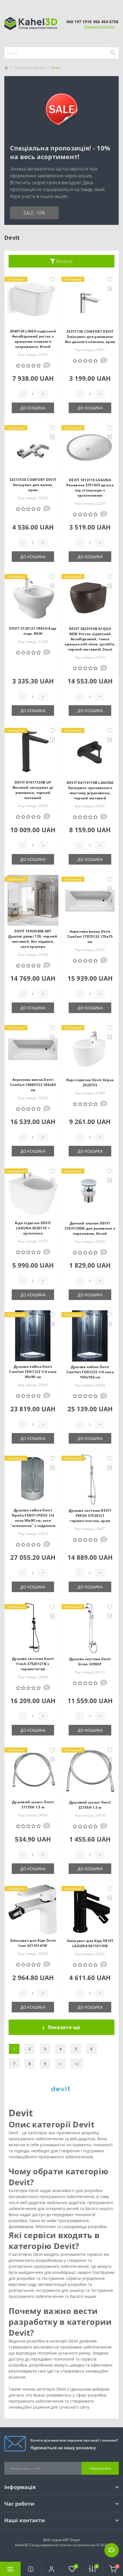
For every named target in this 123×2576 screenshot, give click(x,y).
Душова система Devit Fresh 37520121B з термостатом (33, 1664)
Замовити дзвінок (99, 26)
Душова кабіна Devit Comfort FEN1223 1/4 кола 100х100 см (90, 1372)
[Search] (113, 53)
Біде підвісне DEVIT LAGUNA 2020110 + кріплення (33, 1228)
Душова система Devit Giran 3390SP (90, 1661)
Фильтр (64, 261)
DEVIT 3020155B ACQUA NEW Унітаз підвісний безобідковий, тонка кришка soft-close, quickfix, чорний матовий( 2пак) (90, 639)
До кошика (33, 408)
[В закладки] (52, 280)
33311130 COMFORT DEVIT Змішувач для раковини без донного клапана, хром (90, 337)
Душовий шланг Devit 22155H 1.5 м (90, 1805)
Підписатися (100, 2468)
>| (77, 2064)
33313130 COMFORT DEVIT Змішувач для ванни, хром (33, 485)
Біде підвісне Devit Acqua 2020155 (90, 1082)
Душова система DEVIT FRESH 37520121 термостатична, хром (90, 1516)
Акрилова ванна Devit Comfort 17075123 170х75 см (90, 937)
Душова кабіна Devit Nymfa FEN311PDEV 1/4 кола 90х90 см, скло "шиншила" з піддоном (33, 1518)
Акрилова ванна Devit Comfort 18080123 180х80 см (33, 1085)
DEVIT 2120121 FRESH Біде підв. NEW (33, 631)
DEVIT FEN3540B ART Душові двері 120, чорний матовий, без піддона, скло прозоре (33, 939)
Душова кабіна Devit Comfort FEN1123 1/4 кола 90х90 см (33, 1372)
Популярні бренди (30, 68)
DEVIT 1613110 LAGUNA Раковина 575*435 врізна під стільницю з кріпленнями (90, 488)
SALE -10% (34, 213)
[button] (51, 2569)
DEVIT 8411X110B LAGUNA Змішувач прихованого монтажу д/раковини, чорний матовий (90, 790)
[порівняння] (52, 289)
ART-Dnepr (71, 2540)
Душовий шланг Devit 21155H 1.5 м (33, 1805)
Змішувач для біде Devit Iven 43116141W (33, 1943)
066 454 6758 (106, 22)
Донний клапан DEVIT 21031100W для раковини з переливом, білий (90, 1228)
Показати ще (64, 2027)
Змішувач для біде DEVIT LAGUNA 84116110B (90, 1943)
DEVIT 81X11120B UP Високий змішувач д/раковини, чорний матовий (33, 790)
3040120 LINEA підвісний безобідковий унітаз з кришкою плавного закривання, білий (33, 339)
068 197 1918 (79, 22)
